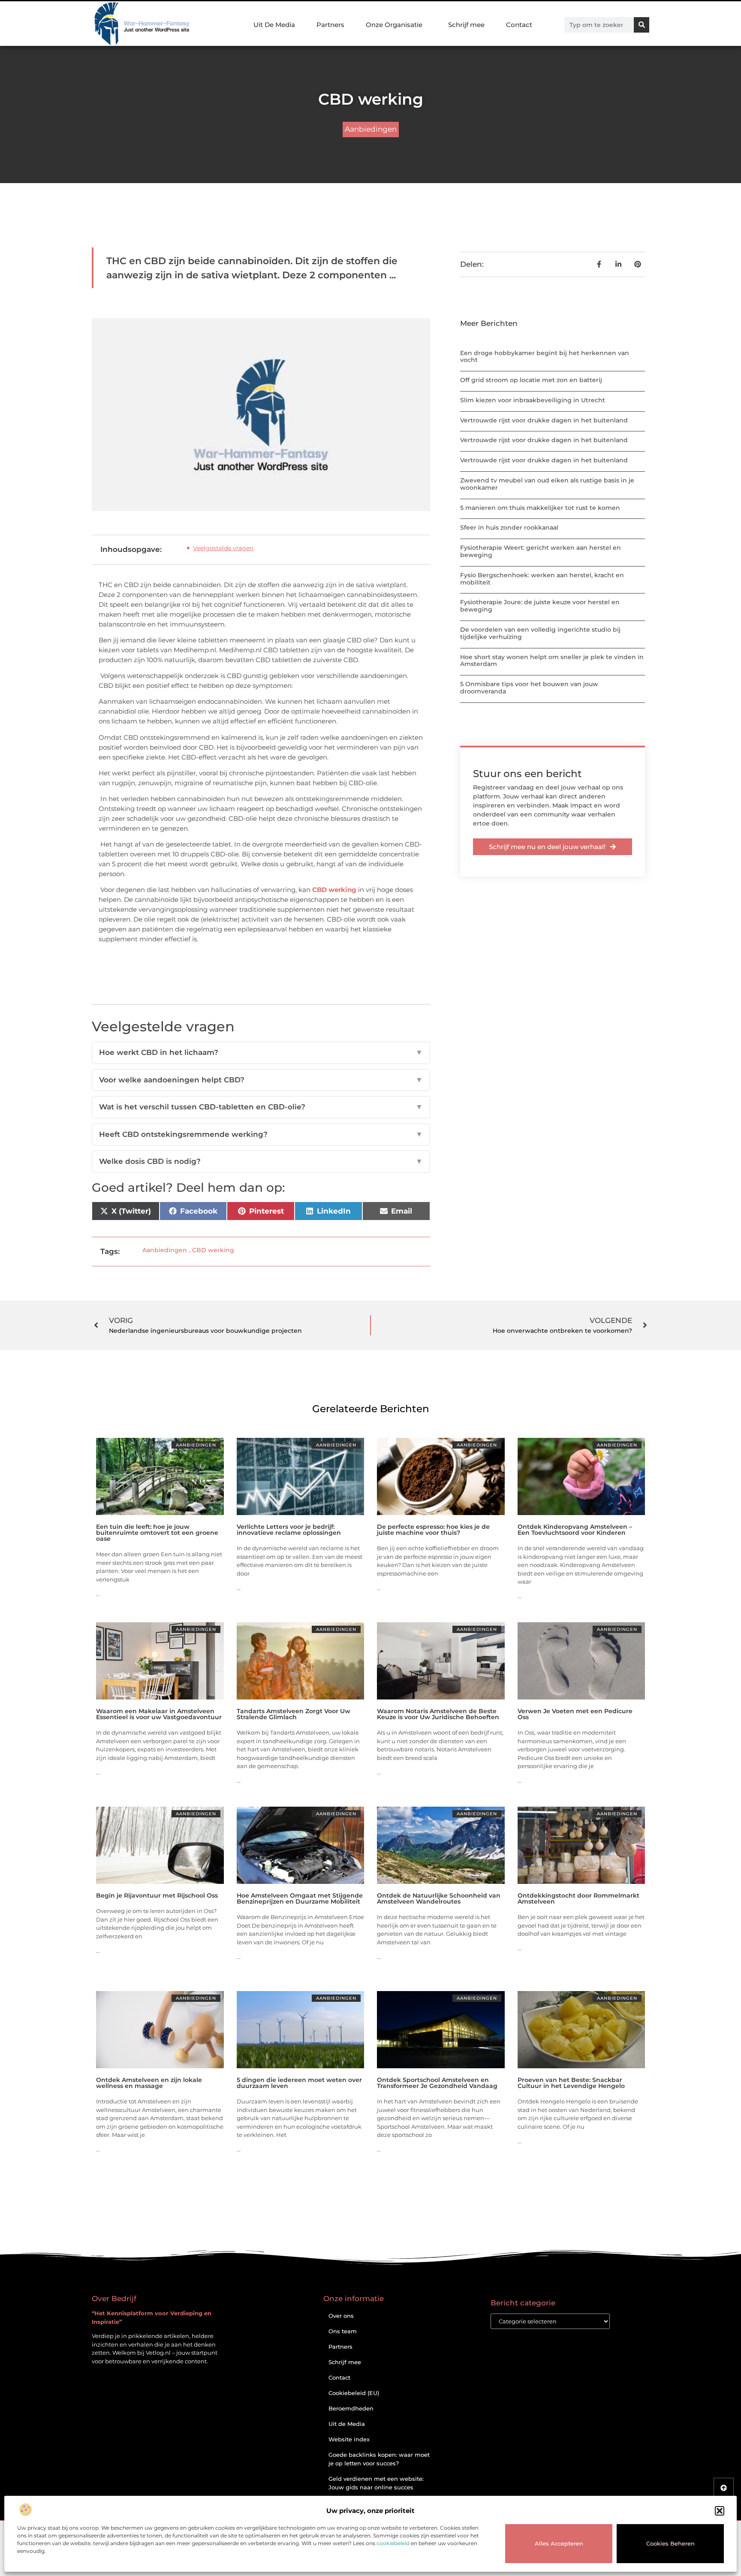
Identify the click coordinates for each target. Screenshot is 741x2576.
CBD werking (334, 890)
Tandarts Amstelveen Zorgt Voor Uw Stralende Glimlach (294, 1714)
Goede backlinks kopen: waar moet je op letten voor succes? (379, 2459)
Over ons (341, 2316)
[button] (720, 2511)
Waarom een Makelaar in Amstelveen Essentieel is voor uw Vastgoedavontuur (159, 1714)
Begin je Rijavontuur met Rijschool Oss (157, 1895)
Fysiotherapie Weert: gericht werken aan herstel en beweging (541, 551)
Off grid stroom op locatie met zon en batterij (531, 380)
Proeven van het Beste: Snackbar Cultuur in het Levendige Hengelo (571, 2083)
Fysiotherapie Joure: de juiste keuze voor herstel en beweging (540, 606)
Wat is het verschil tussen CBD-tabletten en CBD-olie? (261, 1107)
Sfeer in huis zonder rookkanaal (509, 527)
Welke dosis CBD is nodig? (261, 1161)
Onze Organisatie (394, 25)
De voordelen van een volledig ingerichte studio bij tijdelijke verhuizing (540, 633)
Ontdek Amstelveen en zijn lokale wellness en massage (149, 2083)
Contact (519, 25)
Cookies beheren (670, 2543)
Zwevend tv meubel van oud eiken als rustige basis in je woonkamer (547, 484)
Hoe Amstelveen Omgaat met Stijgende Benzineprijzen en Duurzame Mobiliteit (300, 1898)
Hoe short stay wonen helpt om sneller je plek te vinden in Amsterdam (552, 661)
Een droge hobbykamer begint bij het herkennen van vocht (545, 357)
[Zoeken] (642, 25)
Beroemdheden (351, 2408)
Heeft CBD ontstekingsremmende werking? (261, 1134)
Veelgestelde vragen (223, 548)
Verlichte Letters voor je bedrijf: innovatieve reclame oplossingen (289, 1530)
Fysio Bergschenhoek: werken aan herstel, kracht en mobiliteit (542, 579)
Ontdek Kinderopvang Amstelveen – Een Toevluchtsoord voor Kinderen (575, 1530)
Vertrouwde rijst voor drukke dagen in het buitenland (544, 420)
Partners (330, 25)
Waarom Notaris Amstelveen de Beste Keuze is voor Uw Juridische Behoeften (438, 1714)
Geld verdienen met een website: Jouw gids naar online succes (376, 2483)
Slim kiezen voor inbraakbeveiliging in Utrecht (533, 400)
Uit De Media (274, 25)
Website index (349, 2439)
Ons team (343, 2331)
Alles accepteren (559, 2543)
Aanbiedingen (371, 129)
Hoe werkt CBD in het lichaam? (261, 1052)
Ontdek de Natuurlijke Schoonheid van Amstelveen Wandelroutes (439, 1898)
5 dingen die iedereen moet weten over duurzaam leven (299, 2083)
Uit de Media (347, 2424)
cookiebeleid (393, 2543)
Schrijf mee (466, 25)
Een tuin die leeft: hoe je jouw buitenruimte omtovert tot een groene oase (157, 1533)
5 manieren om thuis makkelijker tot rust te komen (540, 508)
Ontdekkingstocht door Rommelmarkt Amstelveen (578, 1898)
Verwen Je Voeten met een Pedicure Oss (575, 1714)
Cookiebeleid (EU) (354, 2393)
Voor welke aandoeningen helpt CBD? (261, 1080)
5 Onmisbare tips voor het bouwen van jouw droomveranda (529, 688)
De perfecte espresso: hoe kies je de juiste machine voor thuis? (433, 1530)
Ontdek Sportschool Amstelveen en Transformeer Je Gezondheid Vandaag (437, 2083)
